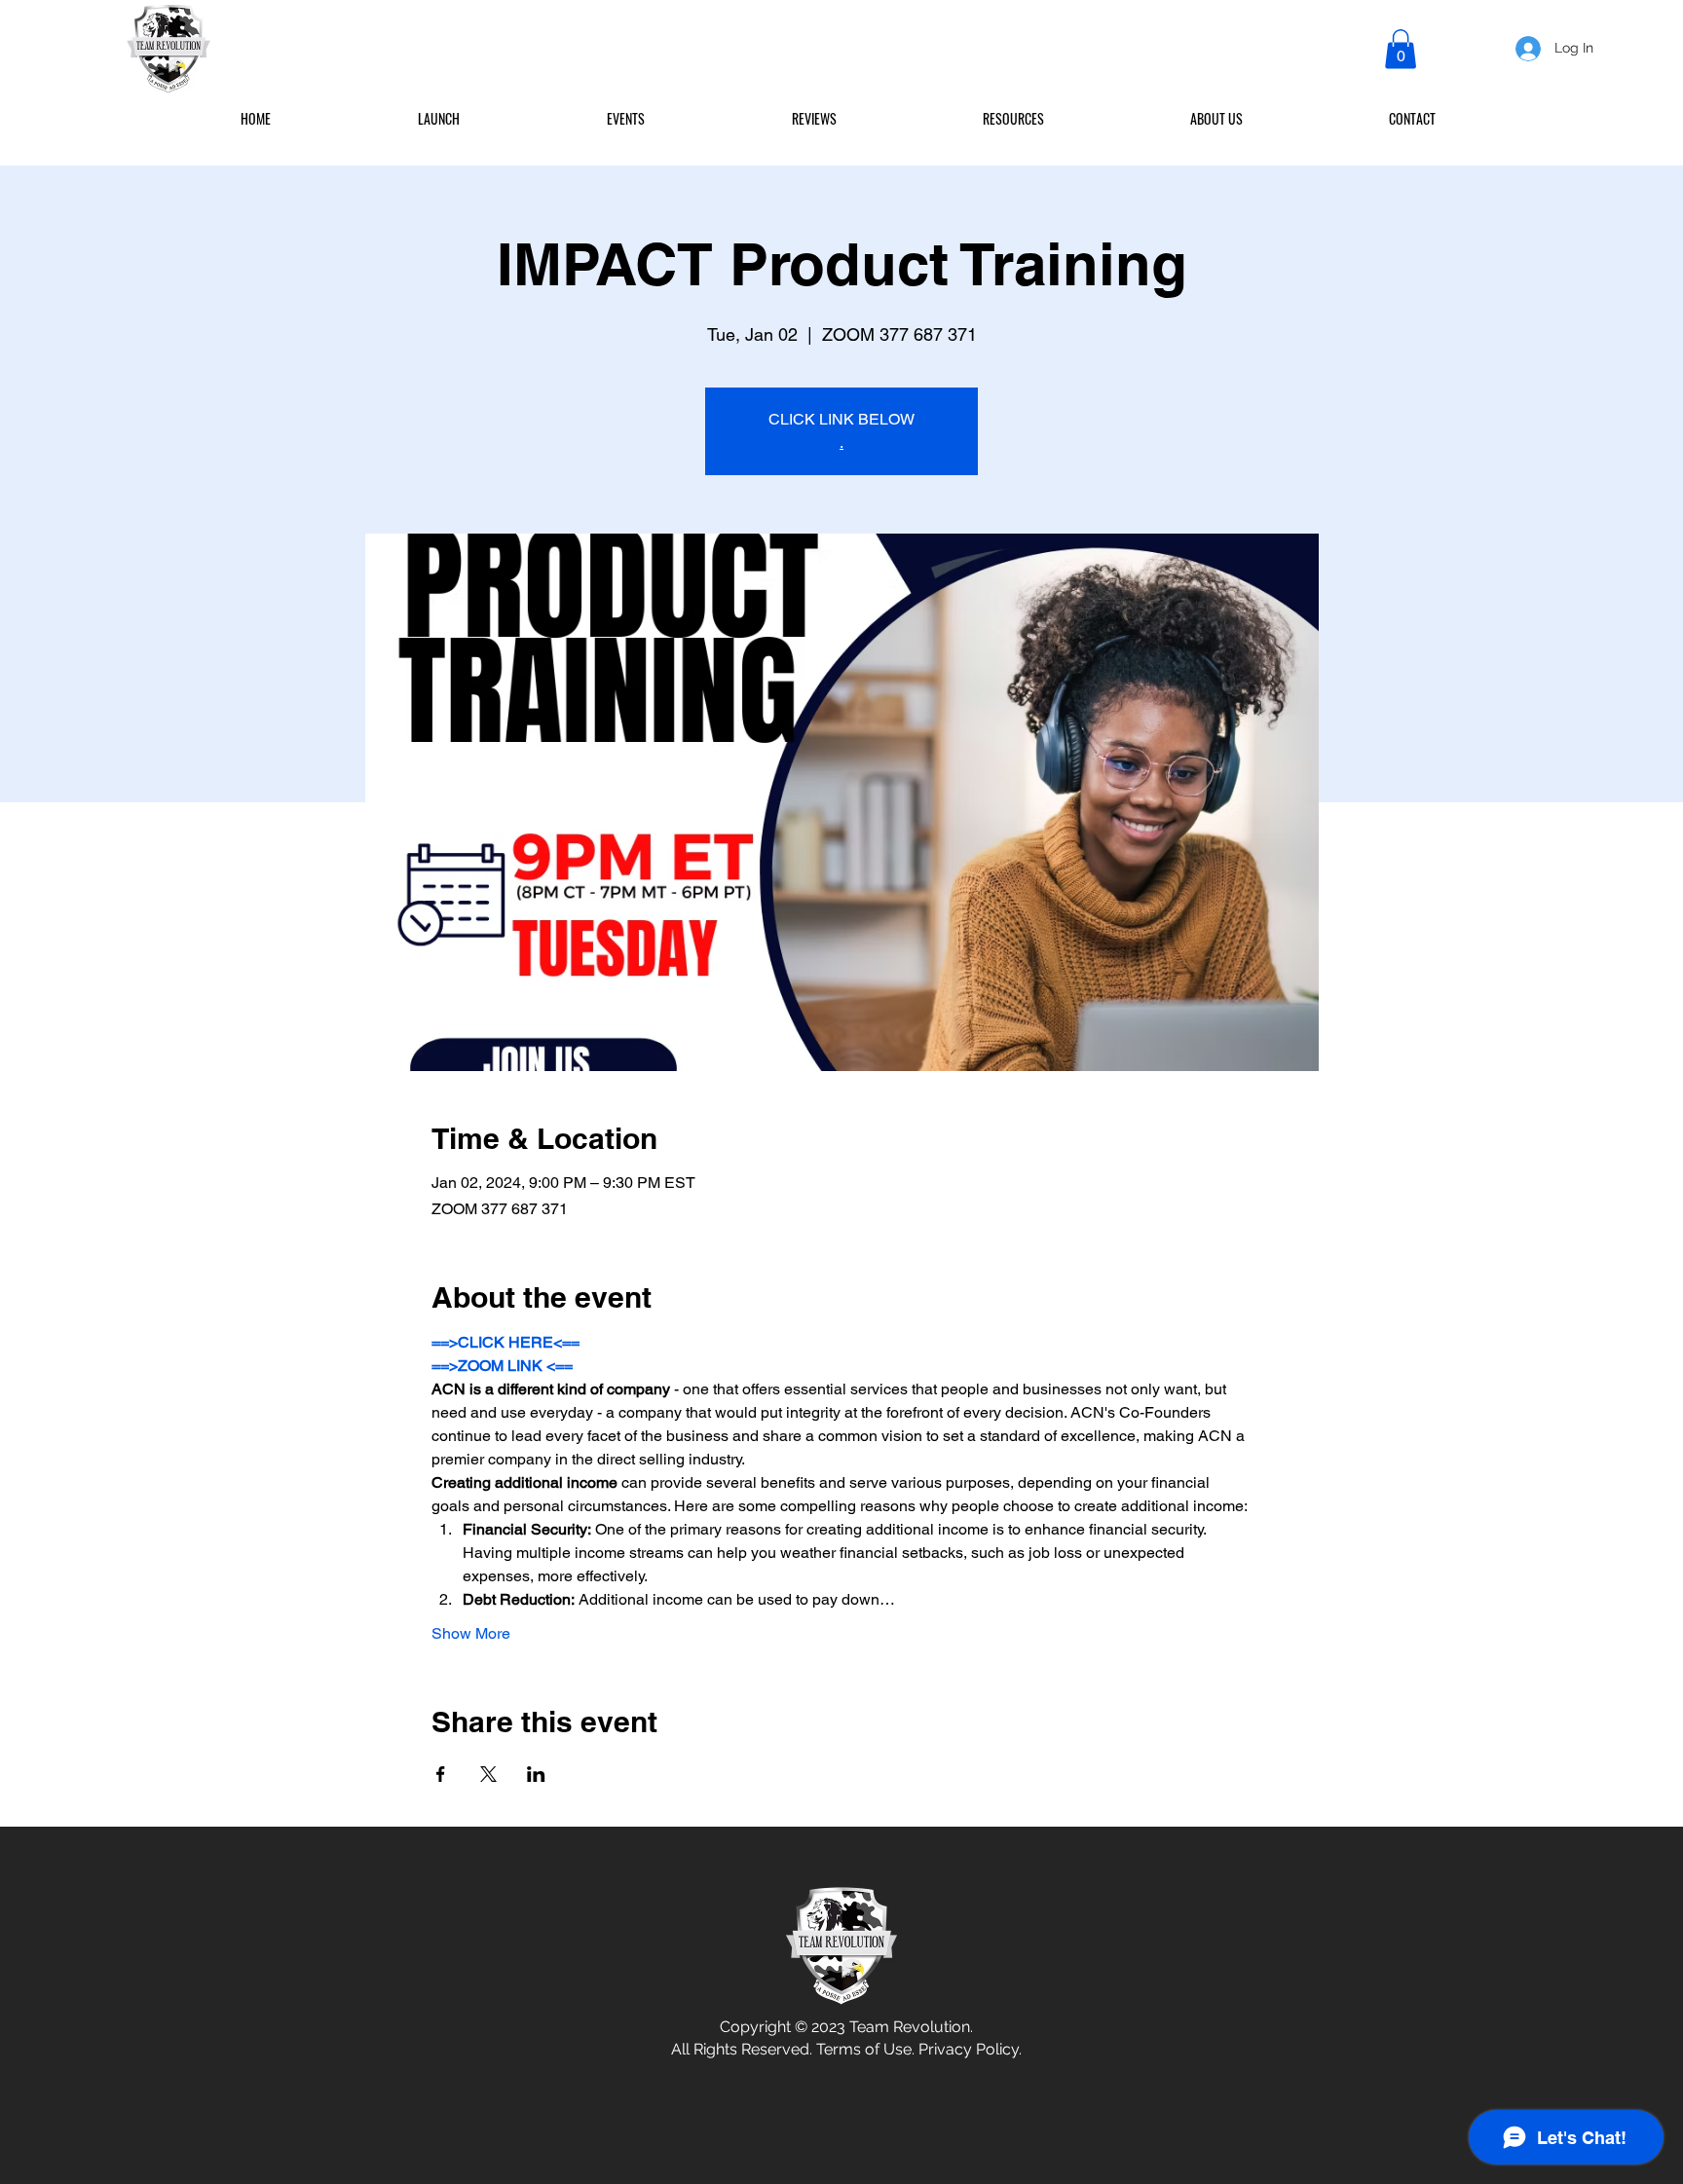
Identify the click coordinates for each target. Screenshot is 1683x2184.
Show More (471, 1633)
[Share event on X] (488, 1774)
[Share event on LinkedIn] (536, 1774)
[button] (1401, 49)
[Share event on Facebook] (441, 1774)
